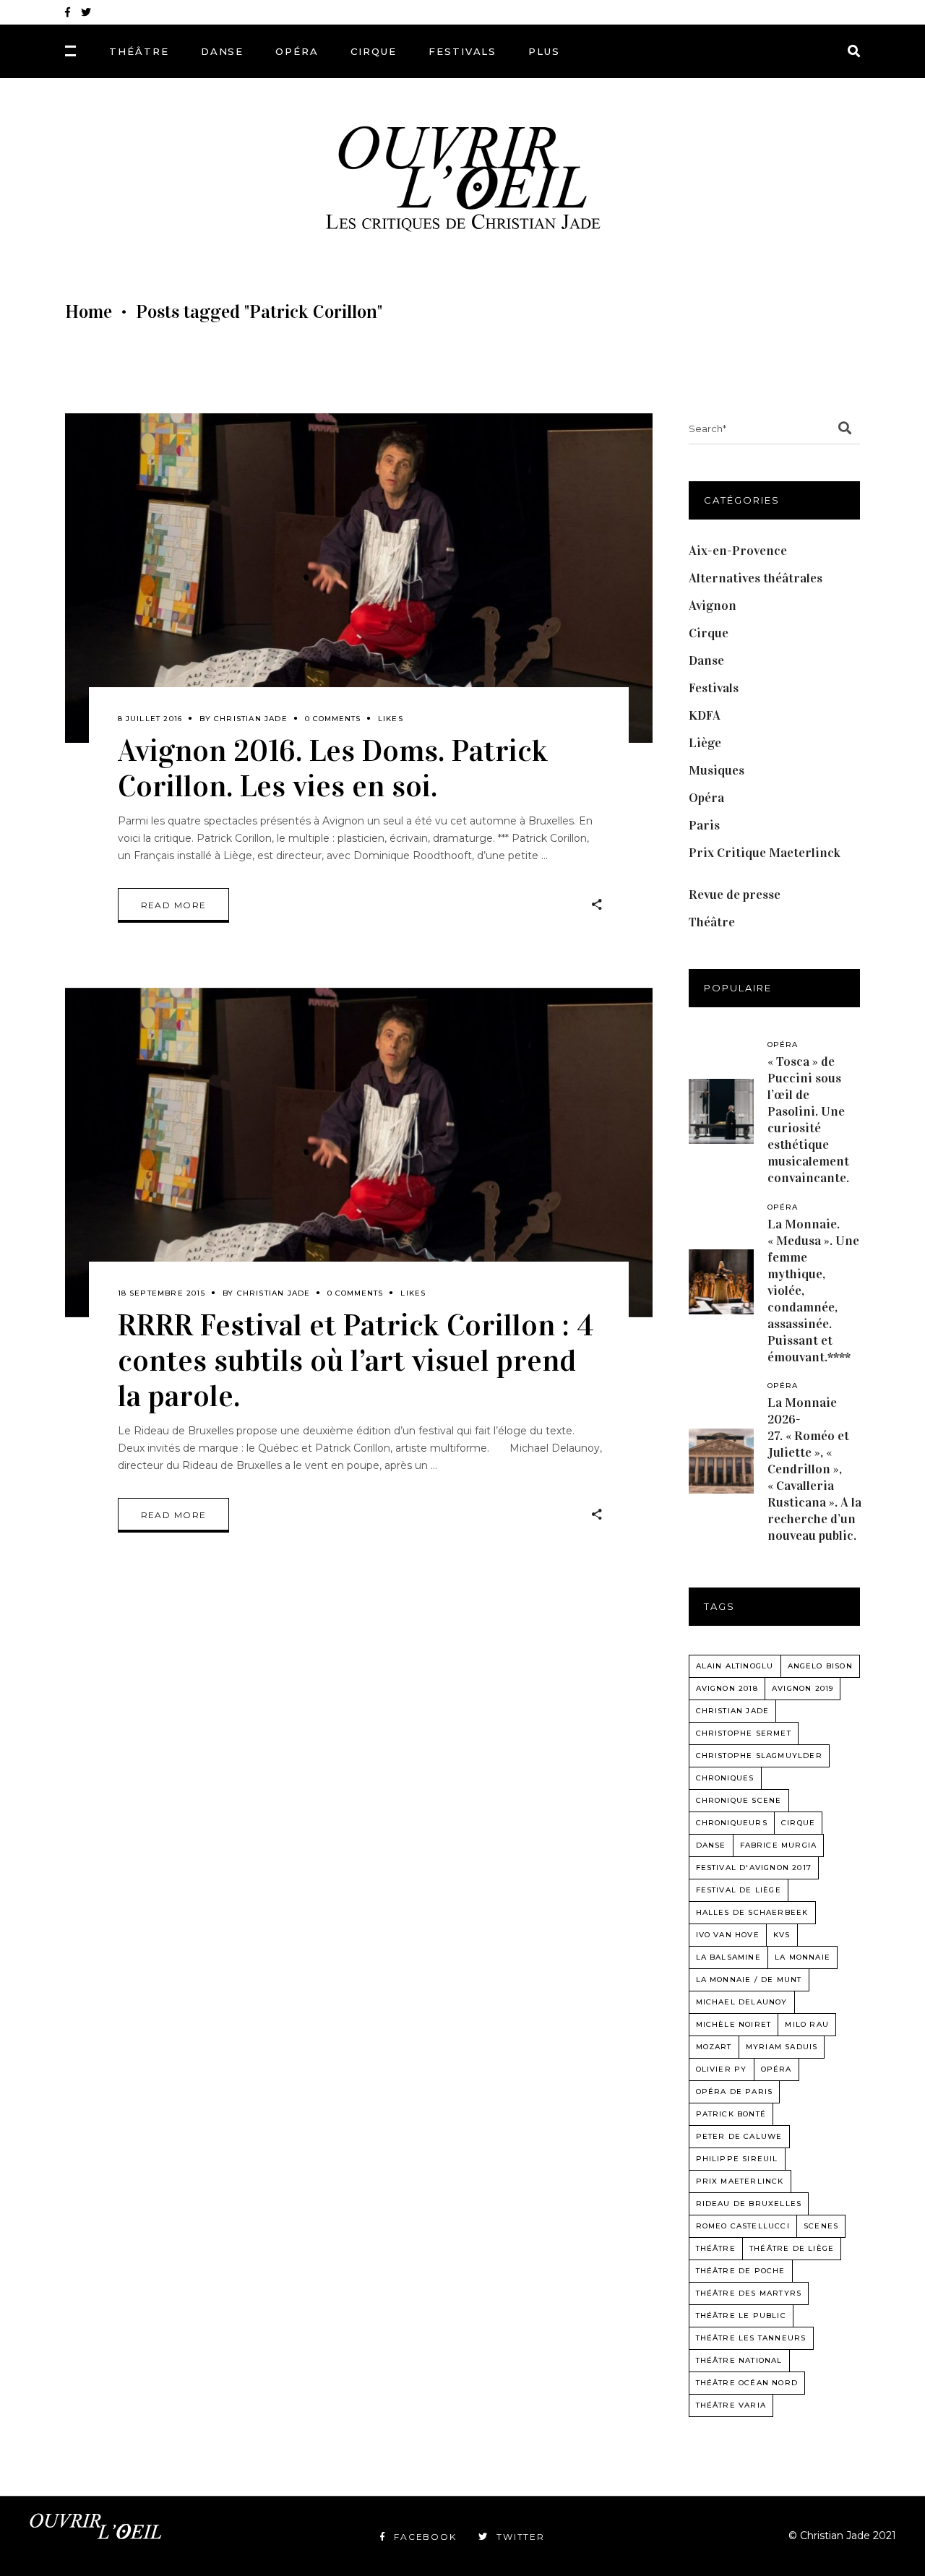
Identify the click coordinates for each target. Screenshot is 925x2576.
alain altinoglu (735, 1666)
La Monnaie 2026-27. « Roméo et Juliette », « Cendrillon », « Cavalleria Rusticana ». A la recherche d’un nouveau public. (814, 1469)
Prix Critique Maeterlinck (765, 853)
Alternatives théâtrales (756, 578)
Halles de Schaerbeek (752, 1912)
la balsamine (728, 1957)
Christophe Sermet (744, 1733)
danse (711, 1845)
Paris (704, 825)
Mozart (714, 2047)
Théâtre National (739, 2360)
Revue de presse (735, 895)
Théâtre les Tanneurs (751, 2338)
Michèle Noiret (734, 2024)
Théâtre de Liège (792, 2248)
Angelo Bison (820, 1666)
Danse (706, 660)
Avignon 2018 (727, 1688)
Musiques (717, 770)
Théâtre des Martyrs (749, 2293)
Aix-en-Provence (738, 551)
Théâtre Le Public (741, 2316)
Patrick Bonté (731, 2114)
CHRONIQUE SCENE (739, 1800)
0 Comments (333, 719)
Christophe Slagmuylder (759, 1756)
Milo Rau (807, 2024)
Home (89, 312)
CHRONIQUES (725, 1778)
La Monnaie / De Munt (749, 1980)
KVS (782, 1935)
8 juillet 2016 (150, 719)
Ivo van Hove (728, 1935)
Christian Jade (251, 719)
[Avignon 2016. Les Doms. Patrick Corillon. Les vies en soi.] (359, 578)
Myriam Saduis (782, 2047)
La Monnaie (803, 1957)
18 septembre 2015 (162, 1293)
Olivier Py (722, 2069)
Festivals (714, 688)
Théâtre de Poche (741, 2271)
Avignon (713, 606)
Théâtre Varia (731, 2405)
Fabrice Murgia (779, 1845)
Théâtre (712, 922)
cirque (798, 1823)
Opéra (706, 798)
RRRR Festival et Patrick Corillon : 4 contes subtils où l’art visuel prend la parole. (356, 1360)
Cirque (709, 633)
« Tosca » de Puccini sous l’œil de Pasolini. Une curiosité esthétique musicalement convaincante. (808, 1120)
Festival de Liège (739, 1890)
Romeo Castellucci (743, 2226)
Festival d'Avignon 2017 (754, 1868)
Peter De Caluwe (739, 2136)
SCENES (821, 2226)
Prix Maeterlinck (740, 2181)
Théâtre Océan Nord (747, 2383)
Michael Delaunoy (742, 2002)
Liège (705, 743)
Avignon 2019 (803, 1688)
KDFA (705, 715)
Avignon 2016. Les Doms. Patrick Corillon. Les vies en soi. (333, 768)
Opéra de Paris (735, 2092)
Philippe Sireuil (737, 2159)
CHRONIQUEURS (732, 1823)
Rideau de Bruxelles (749, 2204)
